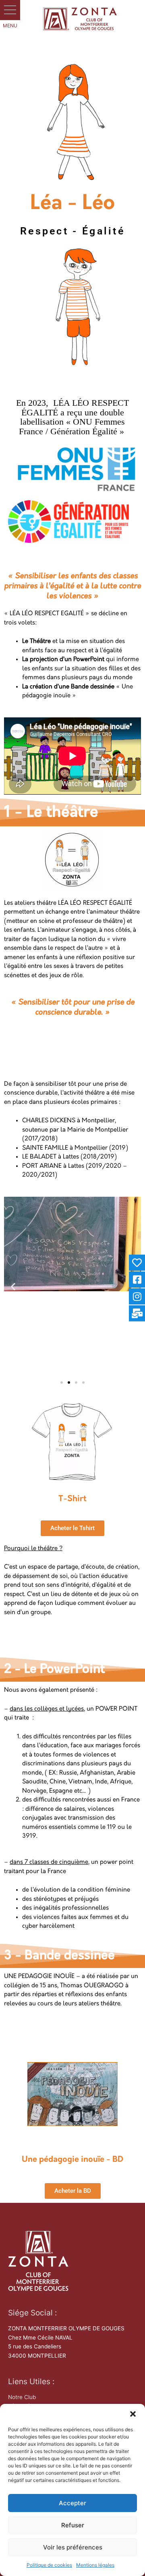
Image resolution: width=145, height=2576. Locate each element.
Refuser (73, 2525)
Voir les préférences (73, 2547)
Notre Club (22, 2397)
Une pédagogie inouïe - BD (72, 2160)
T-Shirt (72, 1499)
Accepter (72, 2503)
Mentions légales (95, 2565)
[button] (133, 2414)
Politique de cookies (49, 2565)
